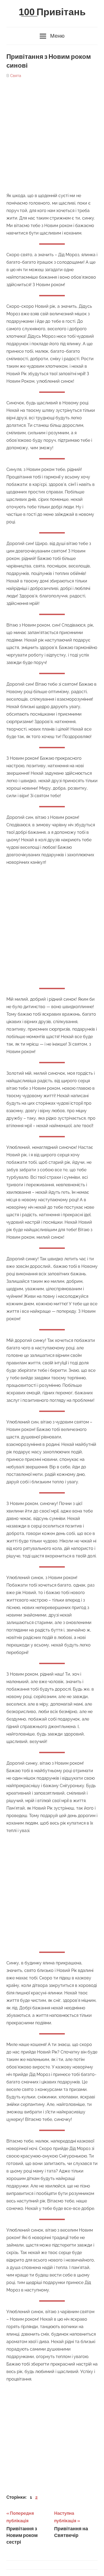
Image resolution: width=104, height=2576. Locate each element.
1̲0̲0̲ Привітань (52, 12)
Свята (16, 76)
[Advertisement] (52, 133)
